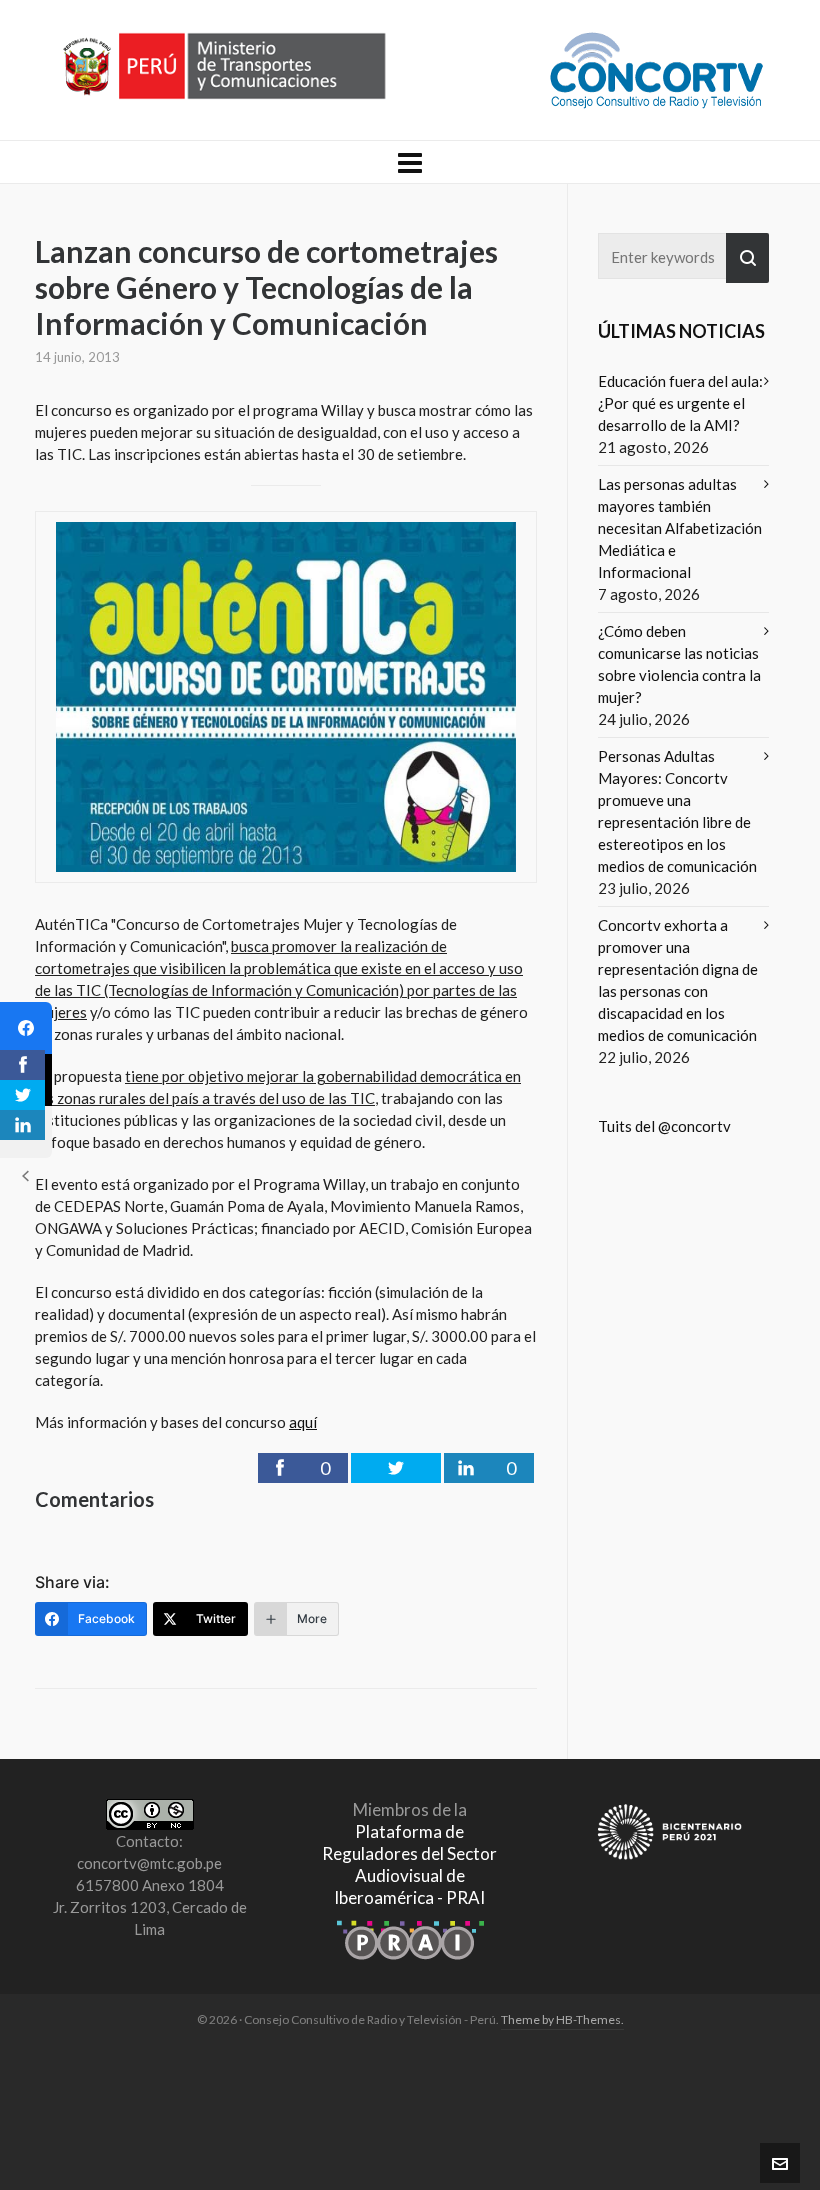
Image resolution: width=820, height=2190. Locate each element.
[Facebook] (26, 1028)
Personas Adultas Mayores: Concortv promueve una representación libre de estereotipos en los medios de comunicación (677, 811)
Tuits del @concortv (664, 1126)
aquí (303, 1422)
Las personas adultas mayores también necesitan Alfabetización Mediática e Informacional (680, 528)
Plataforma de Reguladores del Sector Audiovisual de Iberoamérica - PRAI (409, 1864)
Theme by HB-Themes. (562, 2019)
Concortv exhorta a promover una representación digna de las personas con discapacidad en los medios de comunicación (678, 980)
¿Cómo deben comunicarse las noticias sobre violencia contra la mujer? (679, 664)
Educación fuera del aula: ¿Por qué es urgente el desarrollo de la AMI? (680, 403)
